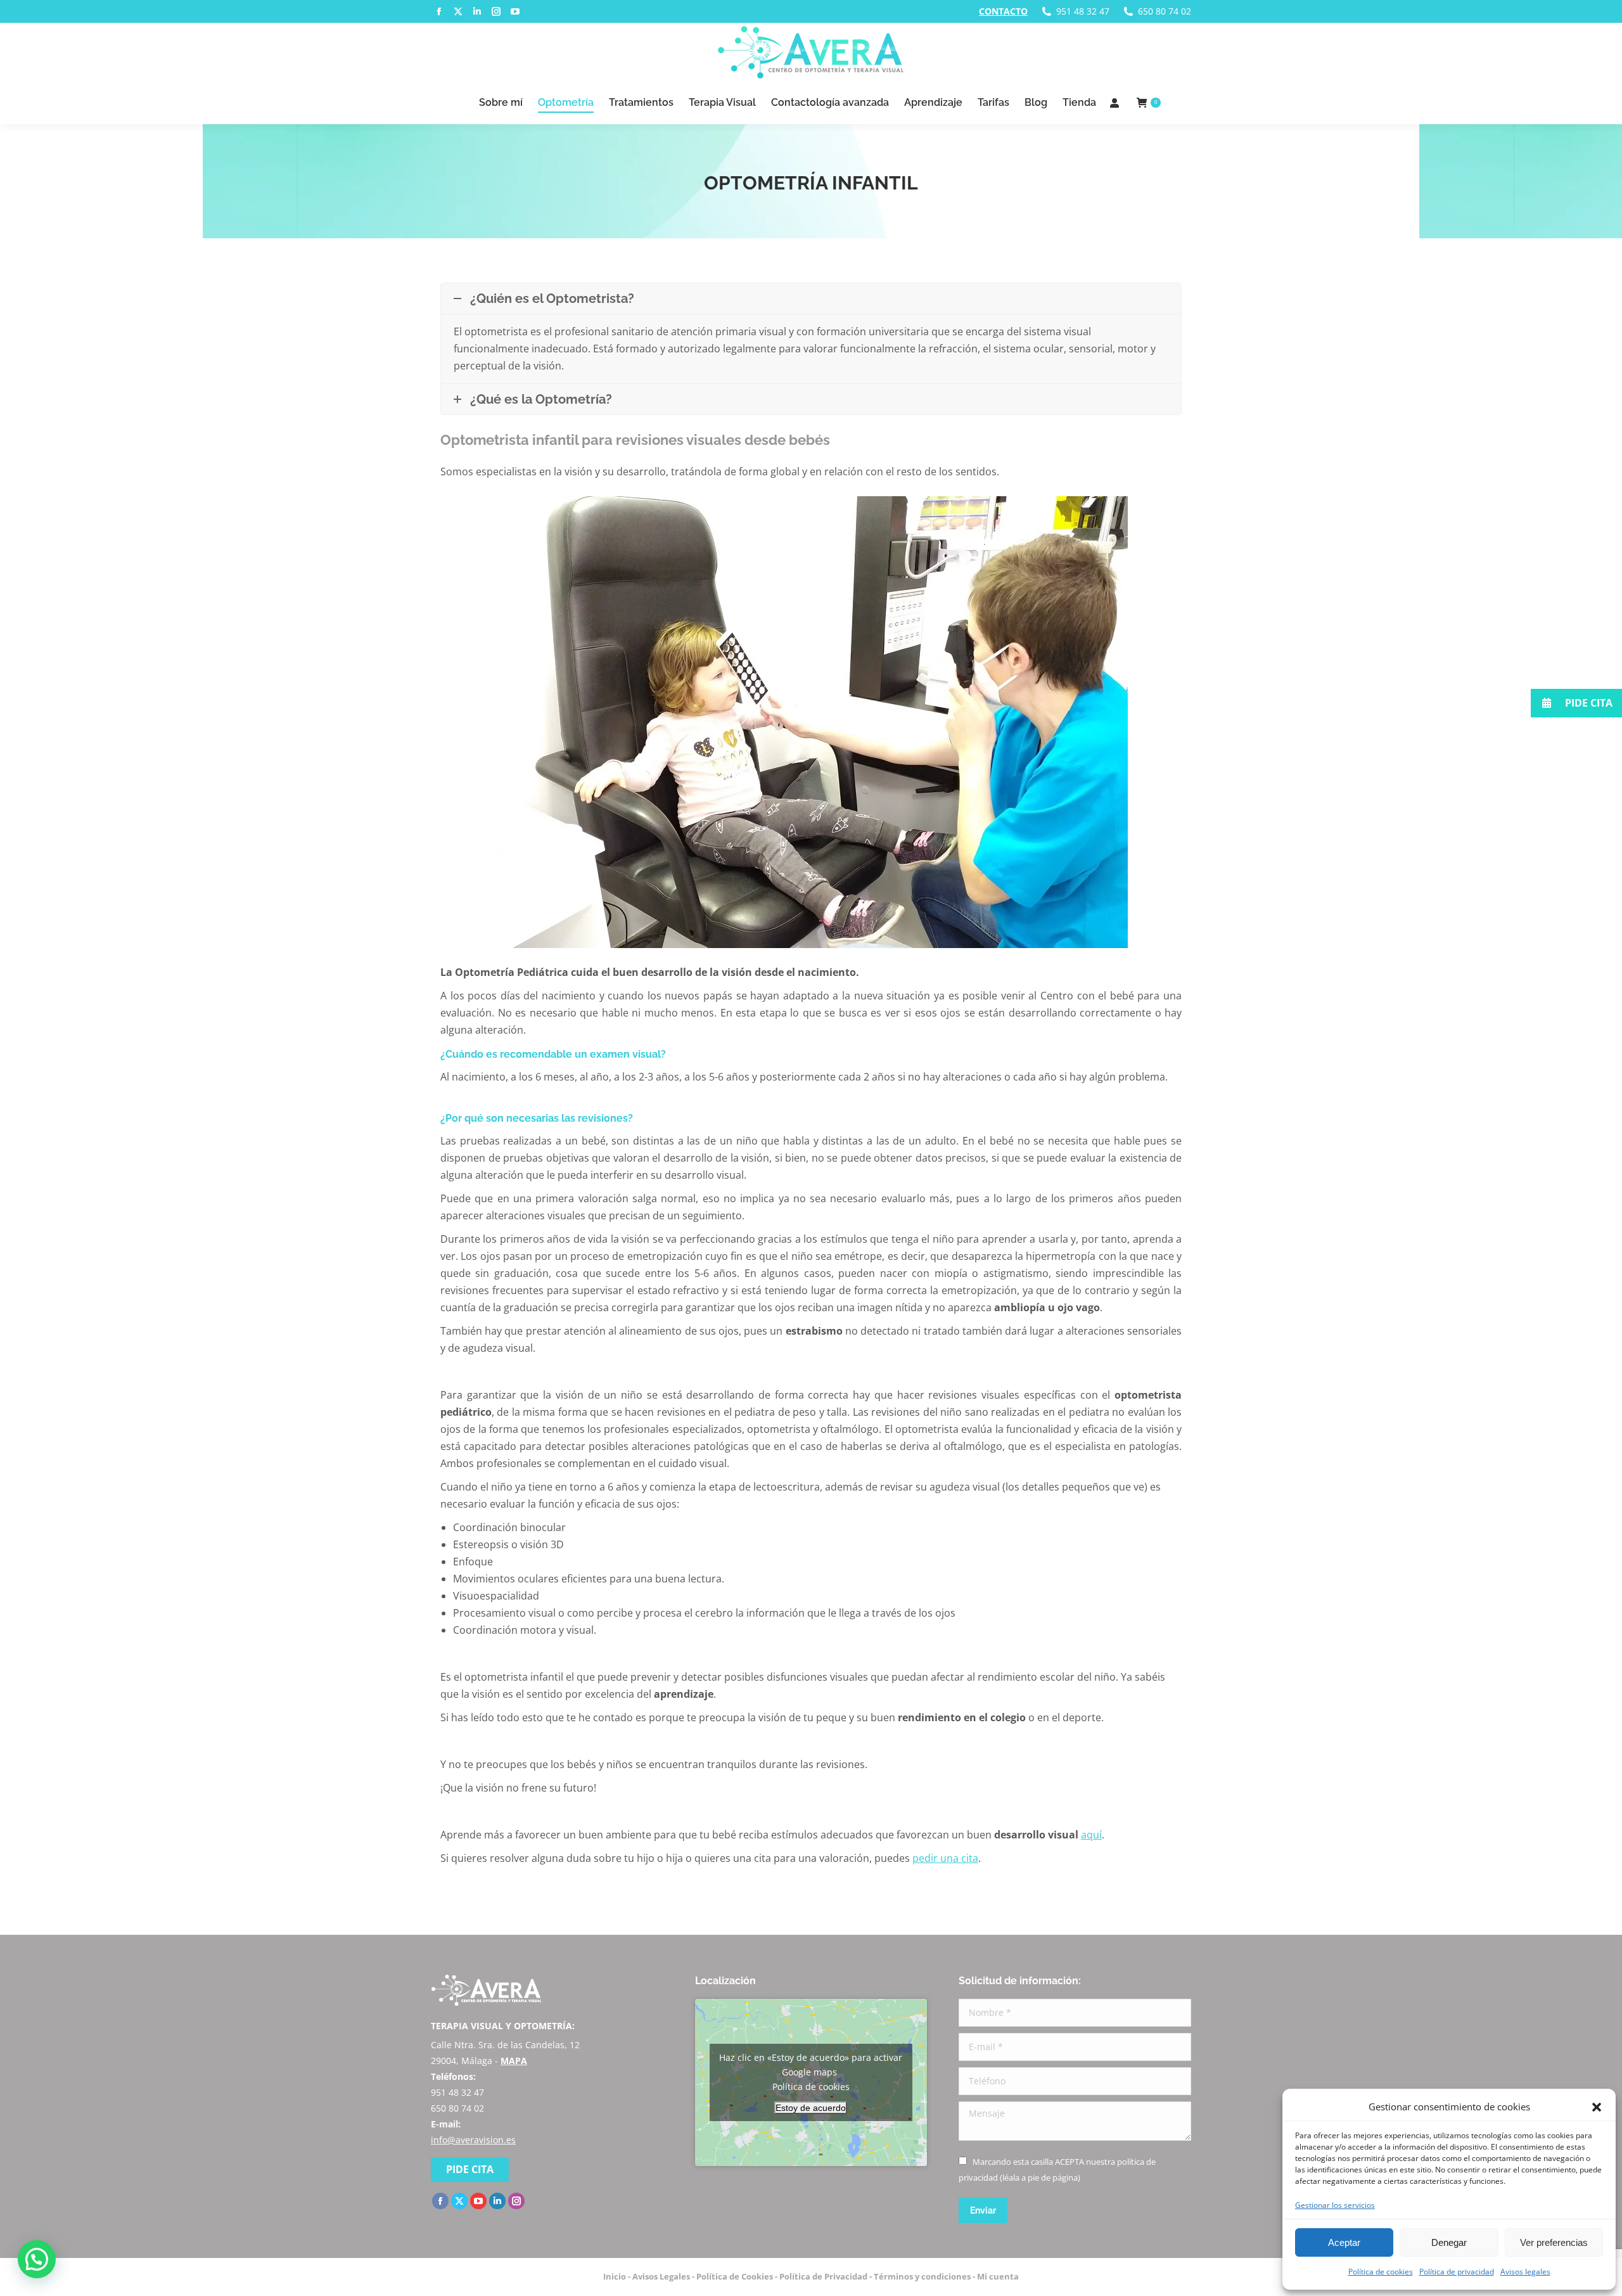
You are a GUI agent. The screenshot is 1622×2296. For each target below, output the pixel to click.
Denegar (1449, 2242)
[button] (1597, 2107)
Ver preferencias (1554, 2242)
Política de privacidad (1457, 2272)
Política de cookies (1381, 2272)
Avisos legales (1525, 2272)
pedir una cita (945, 1858)
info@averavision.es (473, 2140)
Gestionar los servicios (1335, 2205)
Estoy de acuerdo (811, 2108)
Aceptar (1344, 2242)
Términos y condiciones (922, 2276)
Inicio (615, 2276)
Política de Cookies (735, 2276)
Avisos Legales (661, 2276)
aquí (1091, 1835)
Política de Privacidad (823, 2276)
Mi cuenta (998, 2276)
